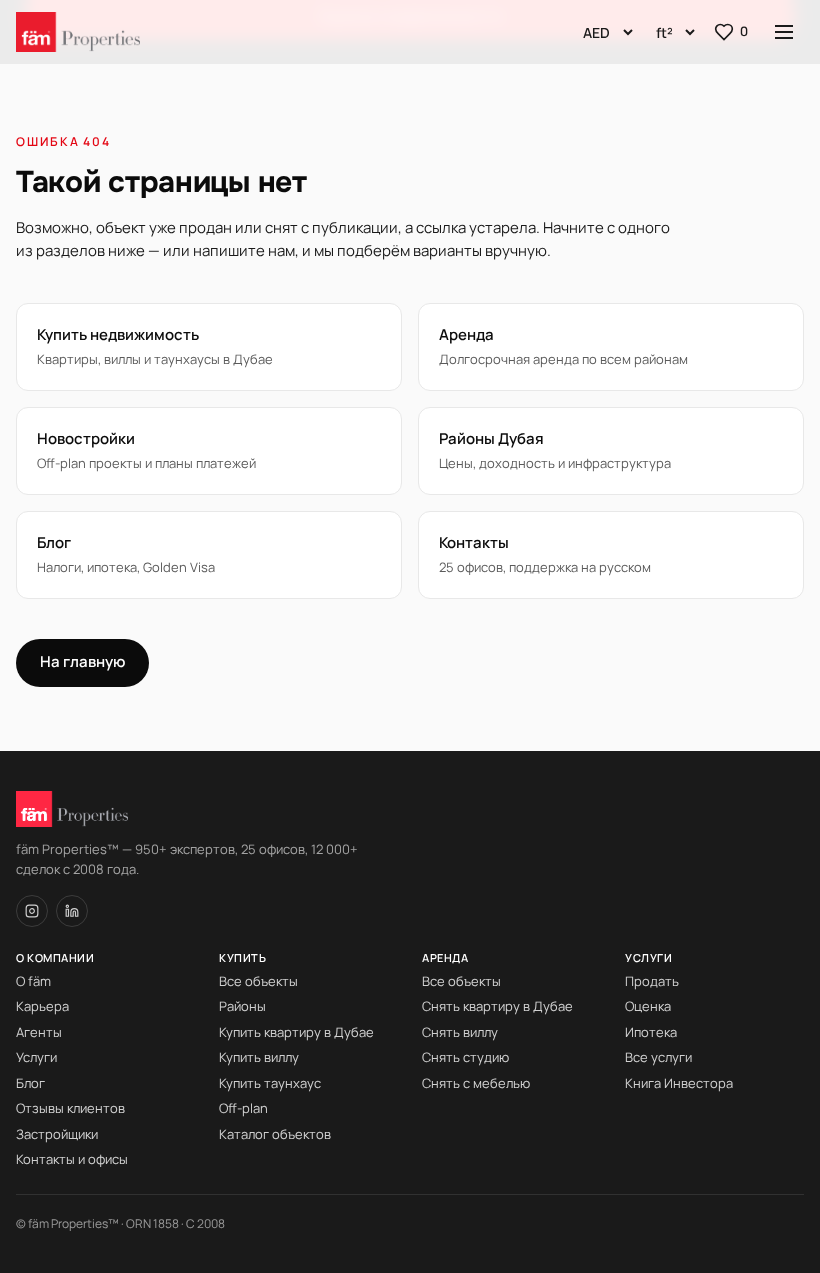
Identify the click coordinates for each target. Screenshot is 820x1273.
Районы (242, 1006)
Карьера (42, 1006)
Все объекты (258, 981)
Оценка (648, 1006)
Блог (30, 1083)
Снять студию (465, 1057)
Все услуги (658, 1057)
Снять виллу (460, 1032)
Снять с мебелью (476, 1083)
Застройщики (57, 1134)
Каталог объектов (275, 1134)
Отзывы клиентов (70, 1108)
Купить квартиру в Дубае (296, 1032)
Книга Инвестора (679, 1083)
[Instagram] (32, 911)
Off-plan (243, 1108)
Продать (652, 981)
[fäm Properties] (78, 32)
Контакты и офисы (72, 1159)
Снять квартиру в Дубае (497, 1006)
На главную (82, 661)
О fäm (33, 981)
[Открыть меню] (784, 32)
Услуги (36, 1057)
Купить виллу (259, 1057)
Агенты (39, 1032)
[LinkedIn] (72, 911)
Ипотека (651, 1032)
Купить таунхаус (270, 1083)
